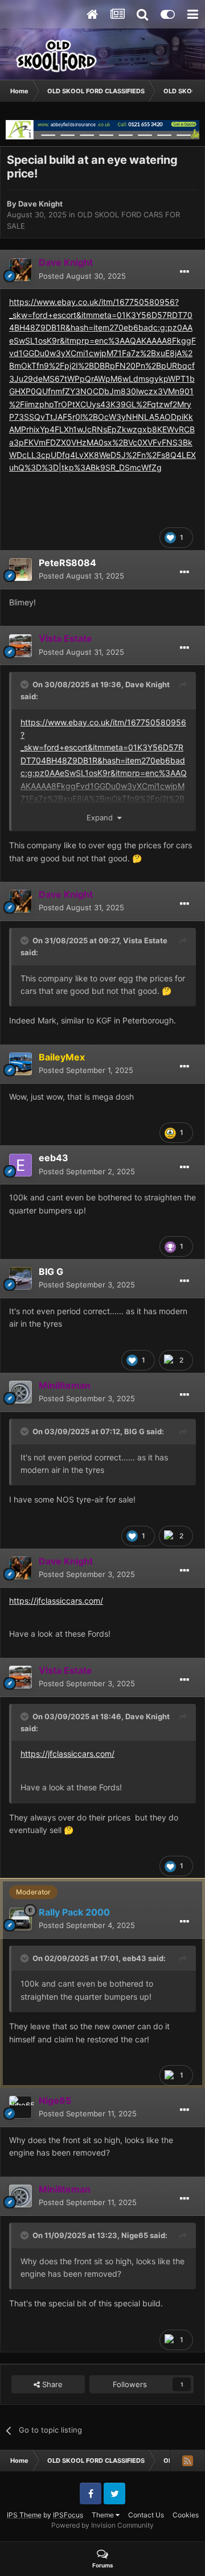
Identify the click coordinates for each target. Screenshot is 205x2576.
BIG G (51, 1272)
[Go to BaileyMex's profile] (20, 1064)
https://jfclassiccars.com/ (56, 1601)
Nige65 (135, 2235)
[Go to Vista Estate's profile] (20, 646)
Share (51, 2384)
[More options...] (184, 272)
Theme (104, 2515)
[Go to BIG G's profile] (20, 1278)
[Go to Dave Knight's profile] (20, 270)
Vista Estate (145, 940)
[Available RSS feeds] (187, 2461)
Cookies (186, 2515)
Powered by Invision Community (102, 2525)
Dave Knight (40, 204)
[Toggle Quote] (26, 684)
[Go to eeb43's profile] (20, 1165)
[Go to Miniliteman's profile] (20, 1392)
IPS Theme (24, 2515)
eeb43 (54, 1158)
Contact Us (146, 2515)
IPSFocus (68, 2515)
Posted (82, 276)
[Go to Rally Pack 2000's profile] (20, 1919)
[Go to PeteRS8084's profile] (20, 569)
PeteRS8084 (67, 563)
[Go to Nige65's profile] (20, 2107)
